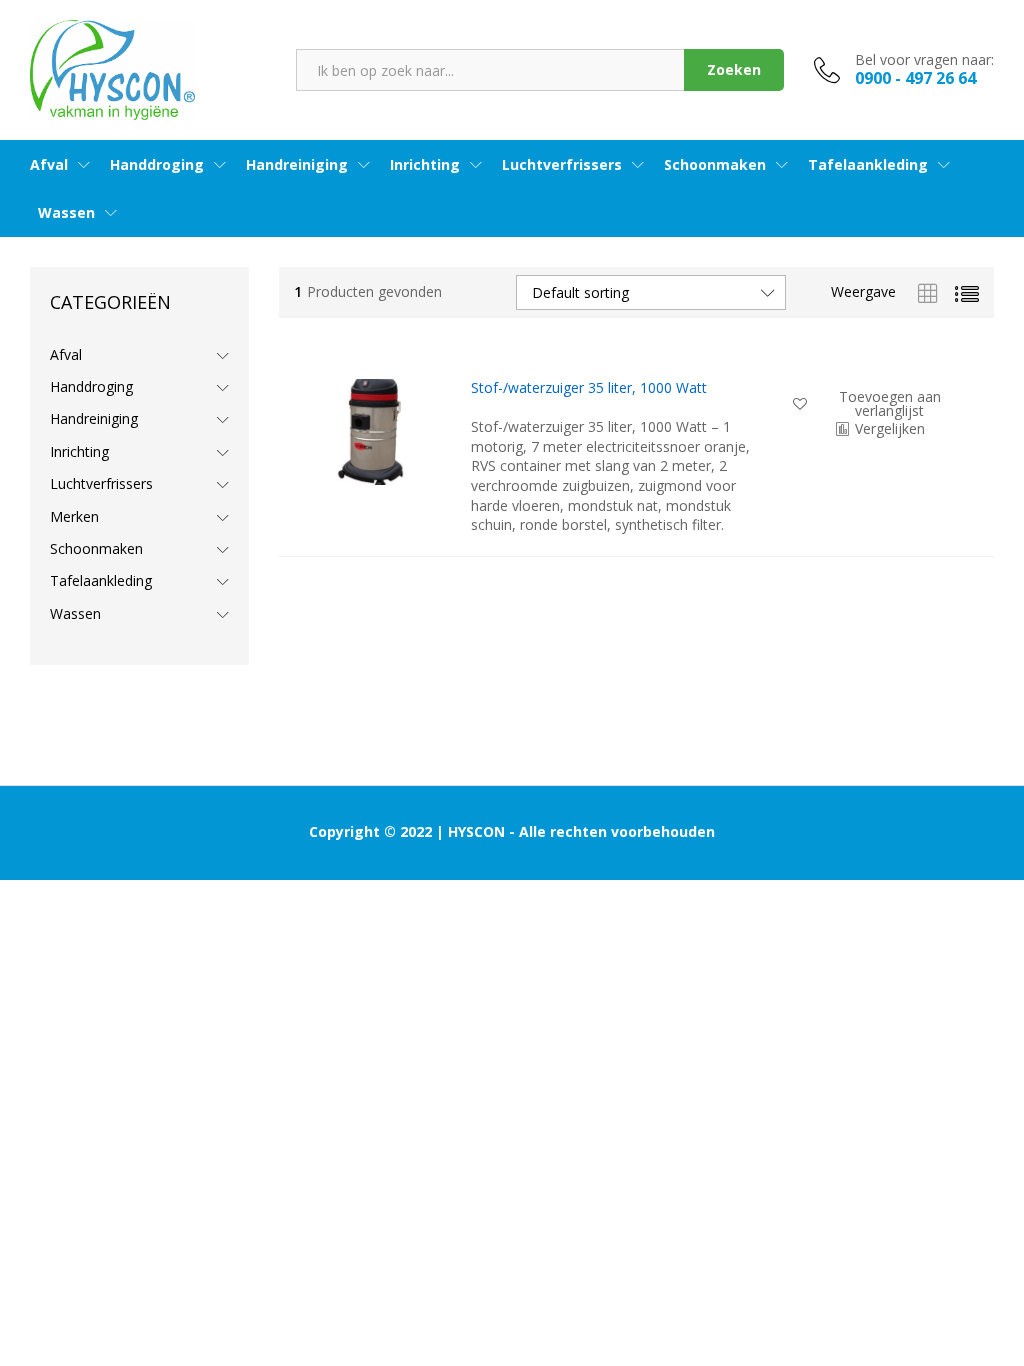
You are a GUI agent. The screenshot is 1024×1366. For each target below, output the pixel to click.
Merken (74, 516)
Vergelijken (890, 428)
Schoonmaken (96, 548)
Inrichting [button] (425, 165)
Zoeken (734, 69)
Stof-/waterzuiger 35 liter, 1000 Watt (589, 388)
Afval (66, 354)
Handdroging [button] (157, 165)
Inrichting (79, 451)
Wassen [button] (66, 213)
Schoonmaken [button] (715, 165)
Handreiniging (94, 418)
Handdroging (91, 386)
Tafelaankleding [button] (868, 165)
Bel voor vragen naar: (924, 60)
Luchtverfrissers (101, 483)
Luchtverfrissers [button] (562, 165)
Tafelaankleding (101, 580)
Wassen (75, 613)
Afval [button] (49, 165)
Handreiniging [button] (297, 165)
